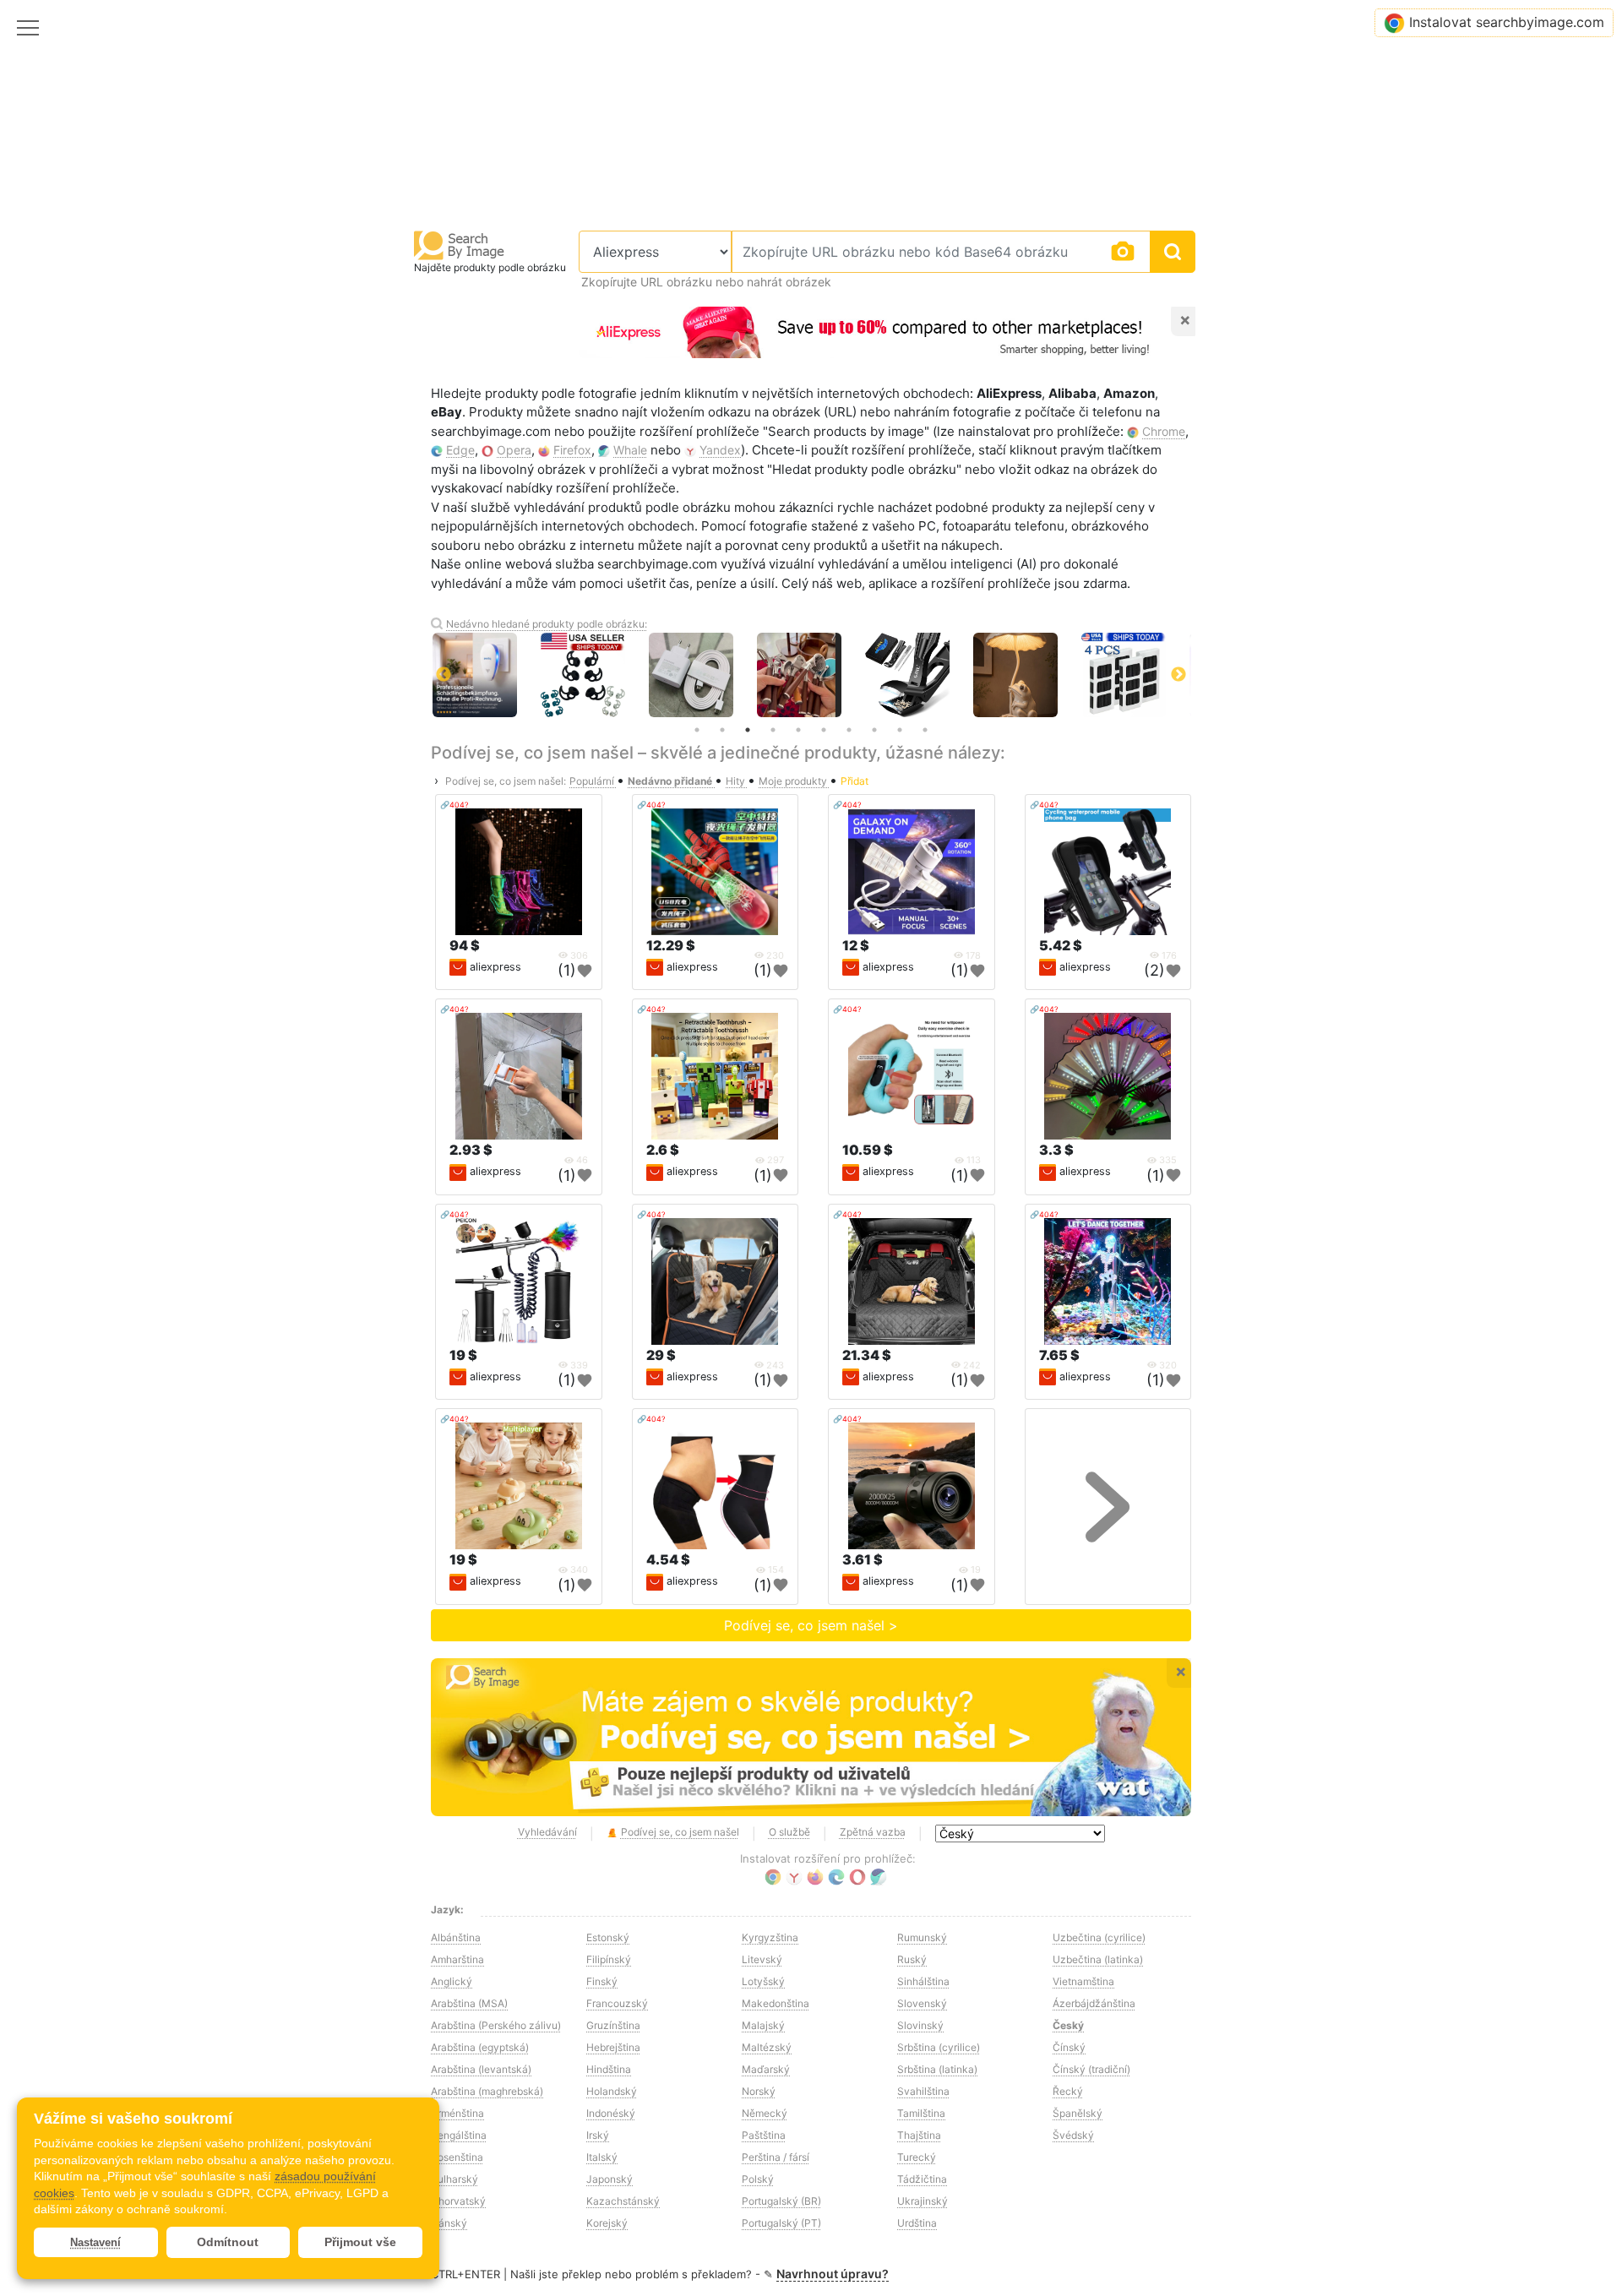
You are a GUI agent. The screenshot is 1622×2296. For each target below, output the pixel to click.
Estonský (608, 1937)
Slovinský (920, 2025)
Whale (630, 450)
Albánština (456, 1937)
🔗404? (454, 805)
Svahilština (923, 2091)
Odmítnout (228, 2242)
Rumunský (922, 1937)
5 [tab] (798, 730)
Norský (759, 2091)
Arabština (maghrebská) (487, 2091)
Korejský (607, 2223)
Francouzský (617, 2003)
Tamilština (921, 2113)
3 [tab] (748, 730)
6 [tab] (824, 730)
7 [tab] (849, 730)
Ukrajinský (923, 2201)
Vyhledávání (547, 1832)
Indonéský (611, 2113)
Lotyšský (763, 1981)
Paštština (764, 2135)
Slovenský (922, 2003)
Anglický (452, 1981)
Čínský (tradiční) (1091, 2069)
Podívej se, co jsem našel (680, 1832)
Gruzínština (613, 2025)
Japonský (610, 2179)
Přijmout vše (360, 2242)
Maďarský (766, 2069)
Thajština (919, 2135)
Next (1178, 675)
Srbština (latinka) (937, 2069)
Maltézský (767, 2047)
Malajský (763, 2025)
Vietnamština (1083, 1981)
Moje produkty (794, 781)
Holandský (612, 2091)
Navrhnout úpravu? (833, 2274)
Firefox (572, 450)
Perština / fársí (776, 2157)
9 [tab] (900, 730)
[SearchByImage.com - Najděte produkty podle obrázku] (460, 245)
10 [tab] (925, 730)
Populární (593, 781)
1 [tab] (697, 730)
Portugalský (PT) (781, 2223)
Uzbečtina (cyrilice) (1099, 1937)
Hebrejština (613, 2047)
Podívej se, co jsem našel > (811, 1625)
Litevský (762, 1959)
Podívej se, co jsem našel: (506, 781)
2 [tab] (722, 730)
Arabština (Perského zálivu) (496, 2025)
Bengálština (459, 2135)
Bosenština (457, 2157)
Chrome (1164, 431)
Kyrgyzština (770, 1937)
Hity (737, 781)
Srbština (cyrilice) (939, 2047)
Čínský (1069, 2047)
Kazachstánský (623, 2201)
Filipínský (609, 1959)
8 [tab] (874, 730)
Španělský (1078, 2113)
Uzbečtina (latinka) (1098, 1959)
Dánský (449, 2223)
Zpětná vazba (873, 1832)
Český (1068, 2025)
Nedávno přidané (671, 781)
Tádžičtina (922, 2179)
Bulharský (454, 2179)
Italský (602, 2157)
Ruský (912, 1959)
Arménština (457, 2113)
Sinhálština (923, 1981)
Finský (602, 1981)
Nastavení (95, 2242)
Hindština (609, 2069)
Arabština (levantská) (481, 2069)
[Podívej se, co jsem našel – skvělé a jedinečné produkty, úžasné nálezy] (811, 1738)
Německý (765, 2113)
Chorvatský (458, 2201)
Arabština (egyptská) (480, 2047)
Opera (514, 450)
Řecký (1068, 2091)
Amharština (457, 1959)
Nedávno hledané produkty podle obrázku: (547, 624)
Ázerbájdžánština (1094, 2003)
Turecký (917, 2157)
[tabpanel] (763, 675)
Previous (444, 675)
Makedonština (776, 2003)
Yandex (720, 450)
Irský (598, 2135)
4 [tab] (773, 730)
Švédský (1073, 2135)
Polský (758, 2179)
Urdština (917, 2223)
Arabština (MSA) (469, 2003)
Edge (460, 450)
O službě (789, 1832)
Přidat (855, 781)
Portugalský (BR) (781, 2201)
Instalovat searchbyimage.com (1507, 22)
